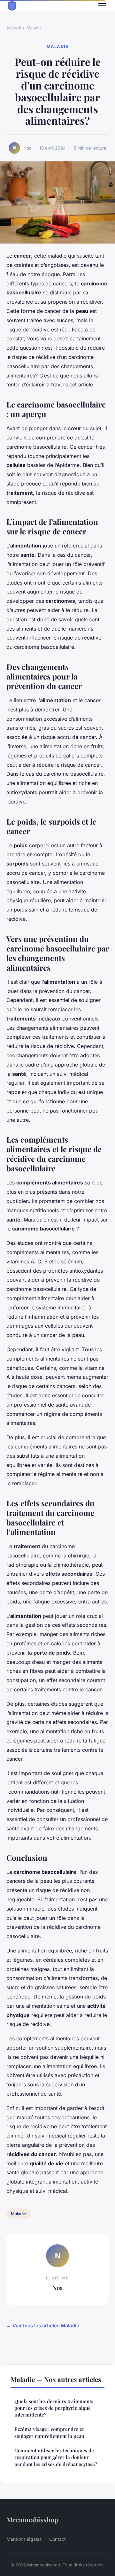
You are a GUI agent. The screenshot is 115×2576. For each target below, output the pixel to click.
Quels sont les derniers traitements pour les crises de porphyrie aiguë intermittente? (54, 2408)
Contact (57, 2539)
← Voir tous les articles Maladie (43, 2326)
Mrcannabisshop (32, 2519)
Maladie (34, 28)
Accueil (14, 28)
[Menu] (102, 6)
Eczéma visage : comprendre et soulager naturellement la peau (49, 2432)
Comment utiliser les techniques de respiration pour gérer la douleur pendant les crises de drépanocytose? (56, 2457)
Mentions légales (24, 2539)
